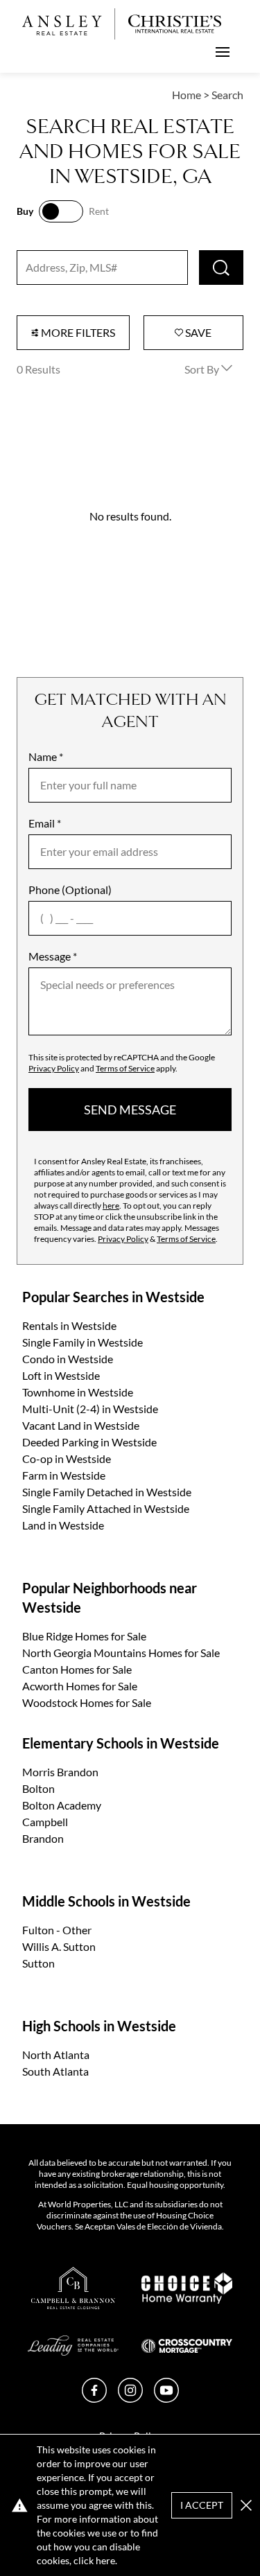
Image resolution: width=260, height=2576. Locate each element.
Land (63, 1525)
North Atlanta (56, 2054)
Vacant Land (81, 1425)
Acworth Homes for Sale (80, 1686)
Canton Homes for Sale (77, 1669)
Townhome (78, 1392)
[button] (246, 2505)
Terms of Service (125, 1068)
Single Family (83, 1342)
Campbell (45, 1822)
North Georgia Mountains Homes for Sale (121, 1653)
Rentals (69, 1325)
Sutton (38, 1963)
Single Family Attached (106, 1508)
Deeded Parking (89, 1442)
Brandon (43, 1838)
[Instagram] (130, 2398)
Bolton (38, 1788)
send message (130, 1110)
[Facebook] (94, 2398)
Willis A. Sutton (59, 1946)
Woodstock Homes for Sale (87, 1702)
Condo (68, 1359)
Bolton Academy (62, 1805)
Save (197, 332)
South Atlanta (55, 2071)
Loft (61, 1375)
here (111, 1206)
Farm (64, 1475)
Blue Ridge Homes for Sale (84, 1636)
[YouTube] (166, 2398)
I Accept (202, 2505)
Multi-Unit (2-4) (90, 1409)
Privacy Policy (54, 1068)
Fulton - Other (57, 1930)
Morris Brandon (60, 1772)
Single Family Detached (107, 1492)
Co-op (67, 1458)
